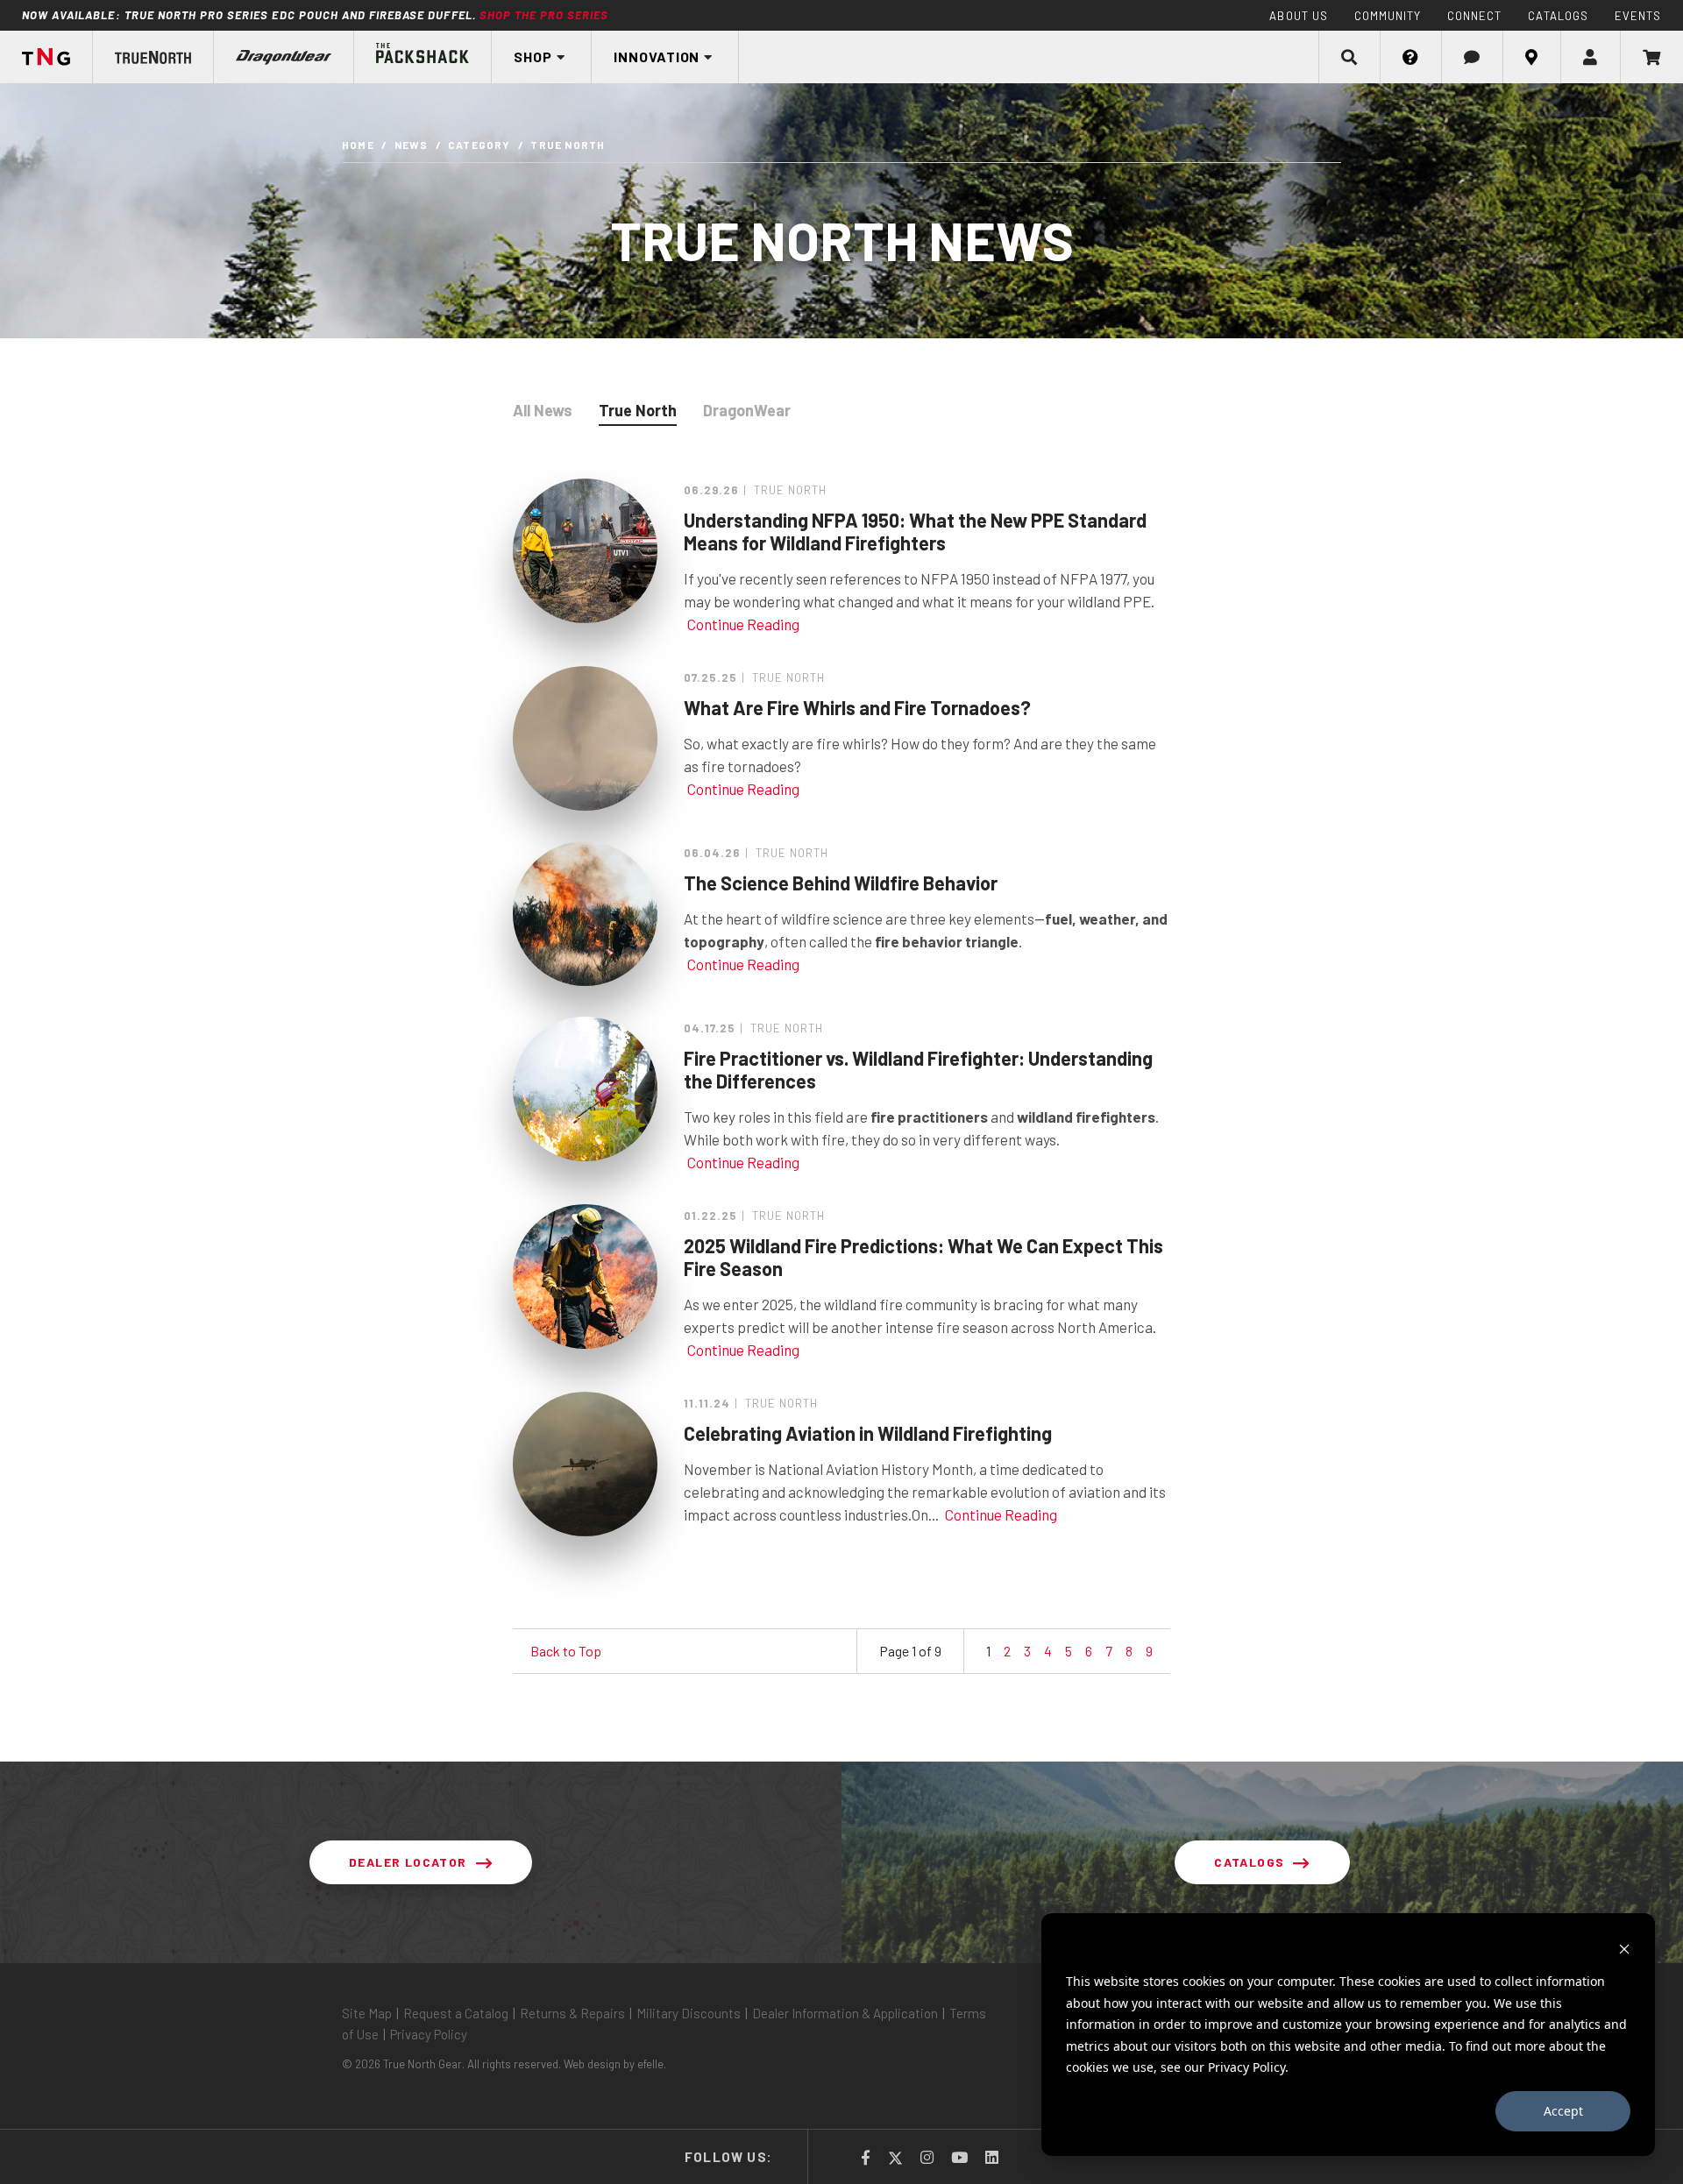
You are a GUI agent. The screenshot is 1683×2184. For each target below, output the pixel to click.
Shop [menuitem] (533, 57)
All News (543, 410)
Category (479, 145)
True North (638, 410)
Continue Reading (743, 624)
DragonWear (747, 410)
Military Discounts (689, 2013)
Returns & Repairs (572, 2013)
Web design (592, 2064)
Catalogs (1558, 16)
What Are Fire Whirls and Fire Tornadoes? (857, 707)
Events (1638, 16)
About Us (1298, 16)
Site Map (367, 2013)
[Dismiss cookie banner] (1624, 1949)
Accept (1563, 2111)
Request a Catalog (456, 2013)
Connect (1474, 16)
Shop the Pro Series (544, 15)
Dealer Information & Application (845, 2013)
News (412, 145)
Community (1388, 16)
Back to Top (566, 1651)
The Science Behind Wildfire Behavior (841, 883)
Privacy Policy (429, 2034)
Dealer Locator (408, 1862)
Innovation (657, 57)
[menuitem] (46, 57)
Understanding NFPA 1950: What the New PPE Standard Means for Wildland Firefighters (915, 531)
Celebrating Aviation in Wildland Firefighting (868, 1433)
